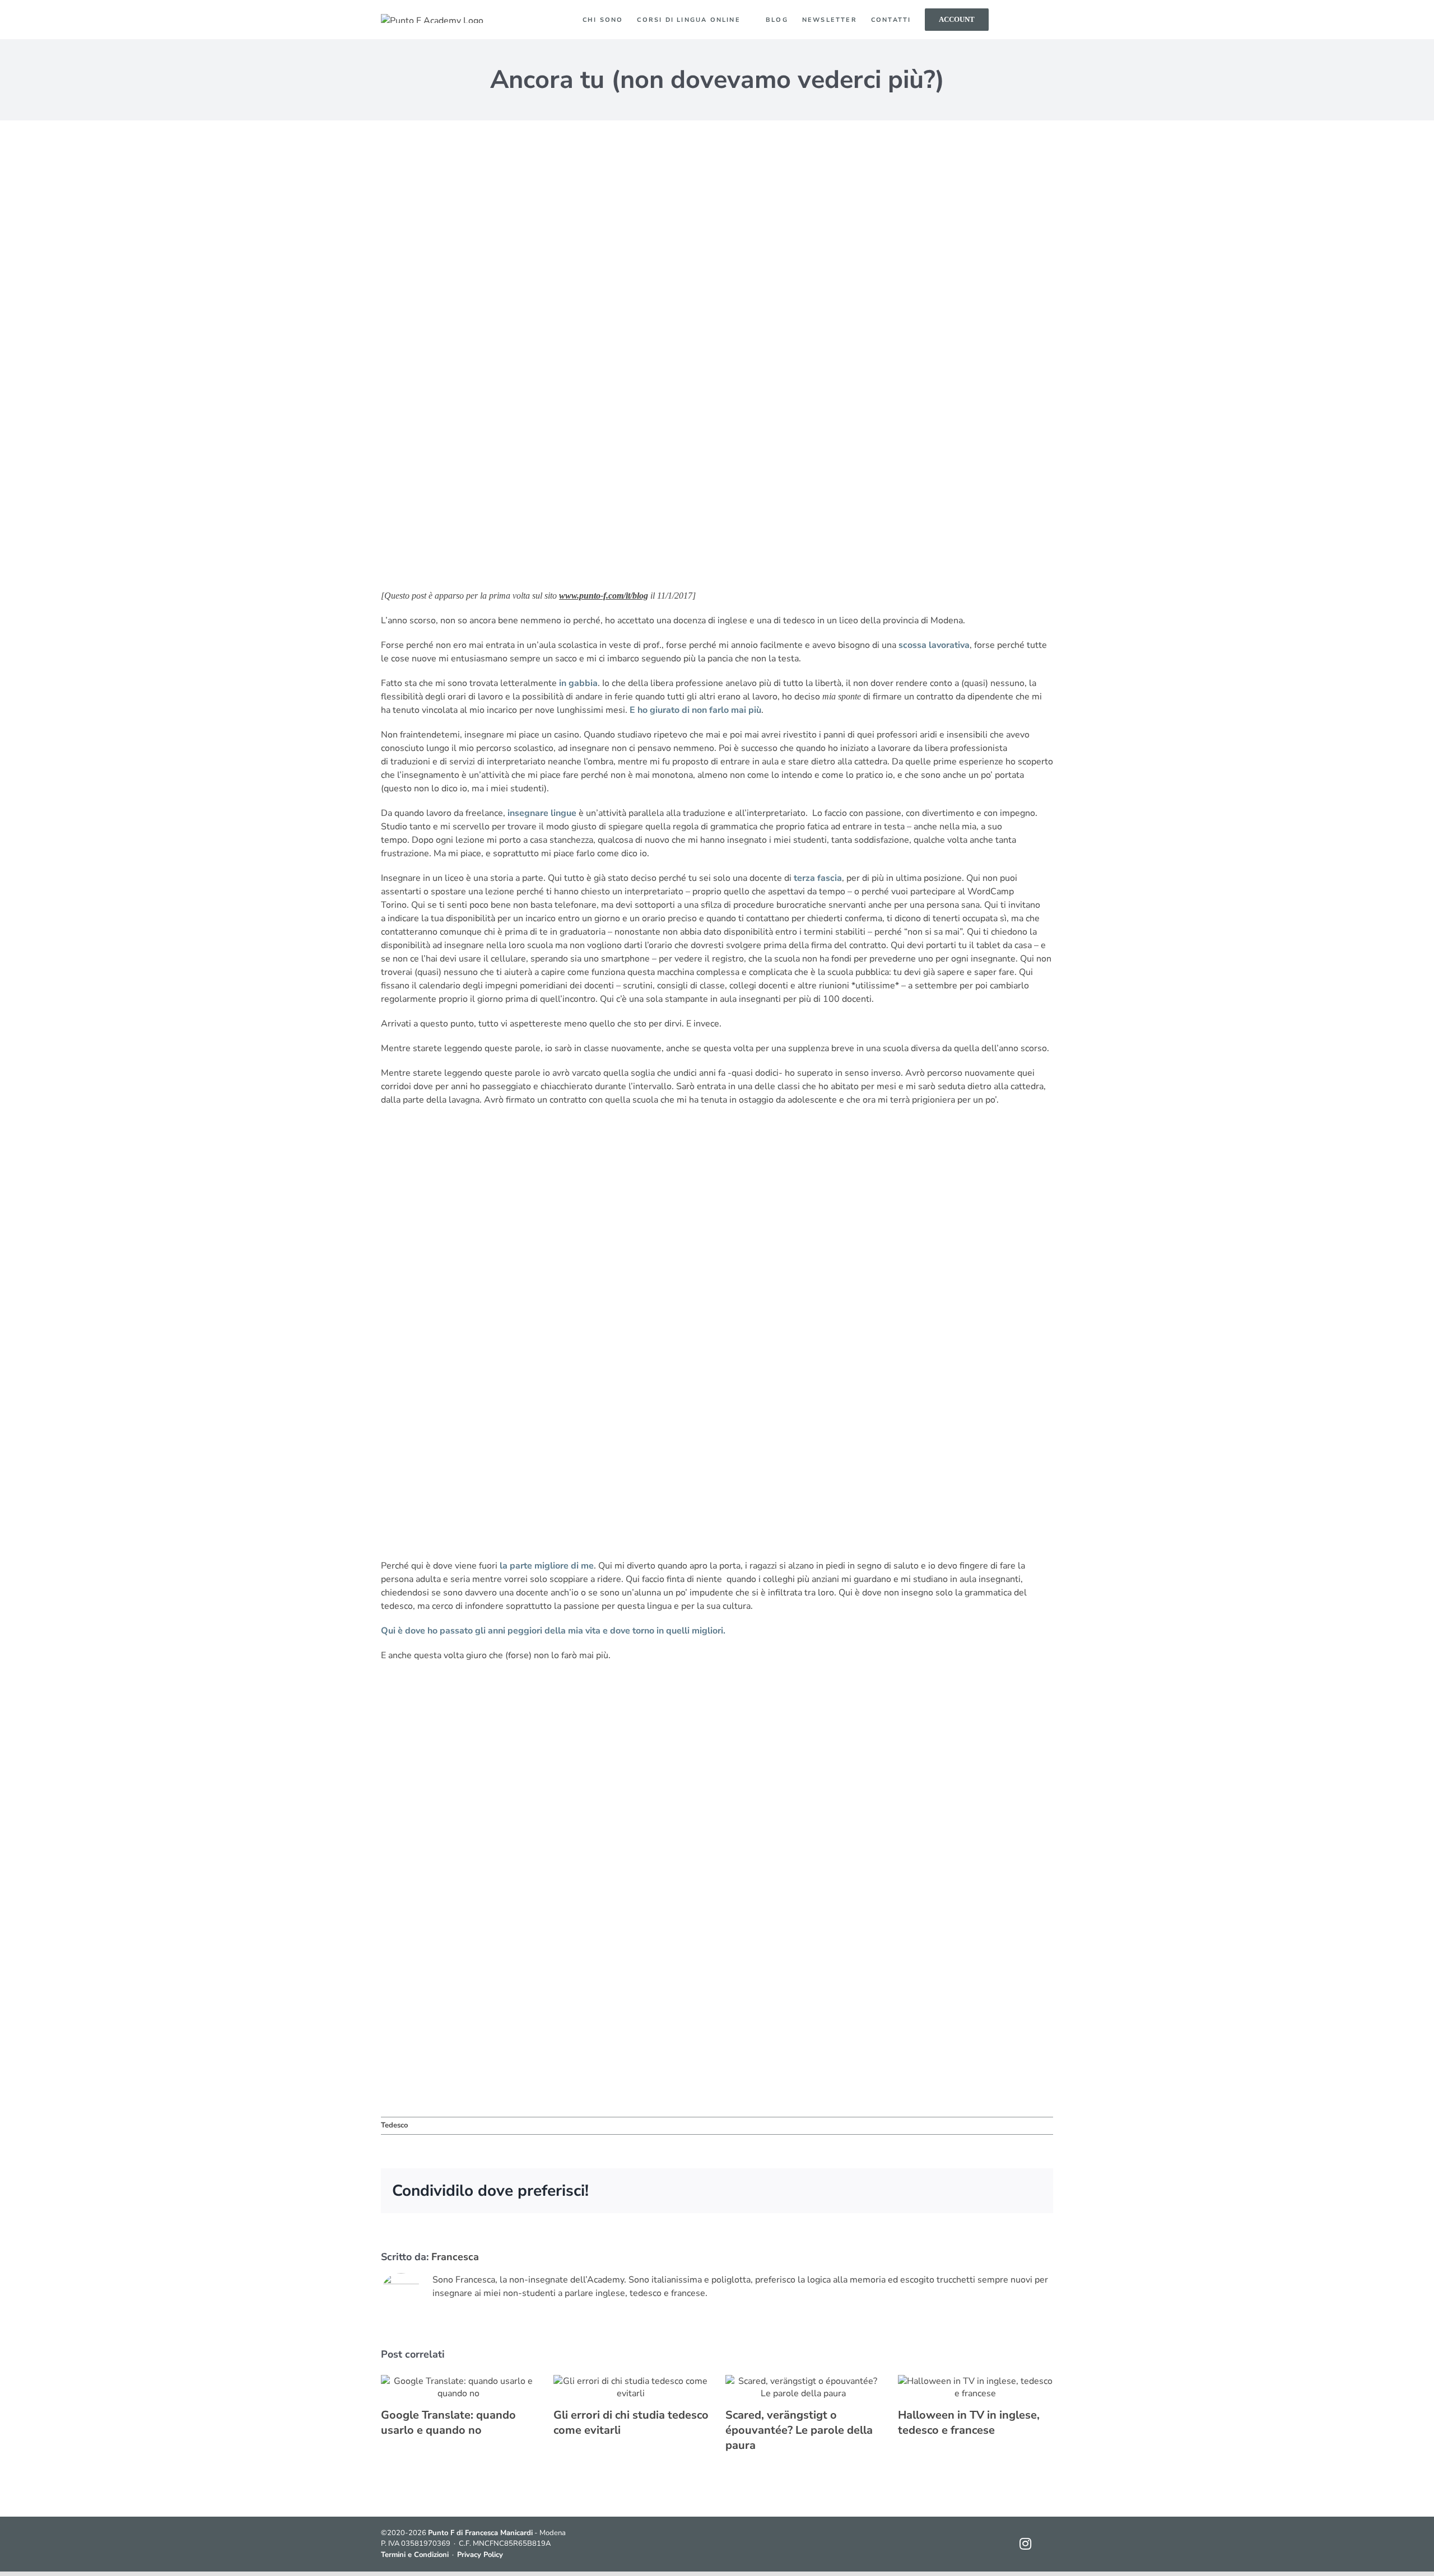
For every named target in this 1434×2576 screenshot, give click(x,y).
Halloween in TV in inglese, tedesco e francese (969, 2423)
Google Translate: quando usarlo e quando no (448, 2423)
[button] (1033, 20)
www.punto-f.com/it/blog (604, 596)
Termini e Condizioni (415, 2555)
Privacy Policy (480, 2555)
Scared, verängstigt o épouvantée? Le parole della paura (799, 2430)
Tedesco (394, 2125)
